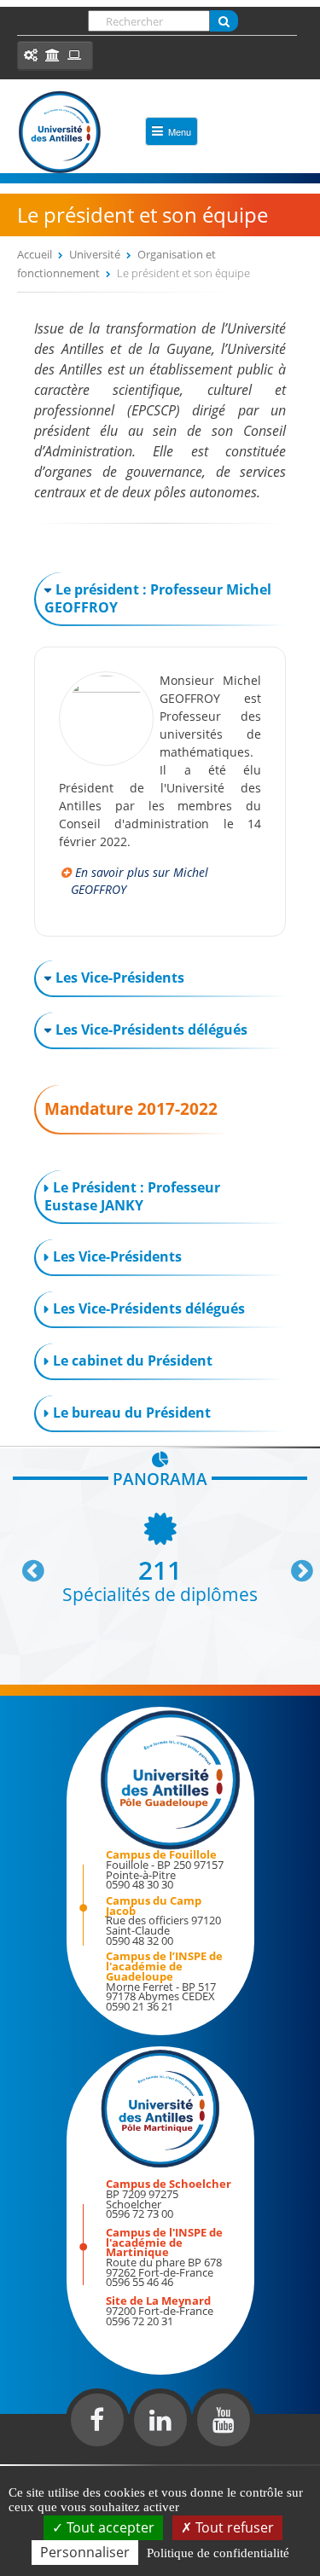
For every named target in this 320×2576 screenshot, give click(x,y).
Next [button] (294, 1564)
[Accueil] (60, 132)
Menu (180, 131)
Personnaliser (85, 2552)
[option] (160, 1556)
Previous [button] (26, 1564)
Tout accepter (109, 2527)
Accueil (35, 254)
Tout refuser (233, 2527)
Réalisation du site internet (56, 2461)
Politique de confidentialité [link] (218, 2553)
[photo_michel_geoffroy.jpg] (106, 688)
